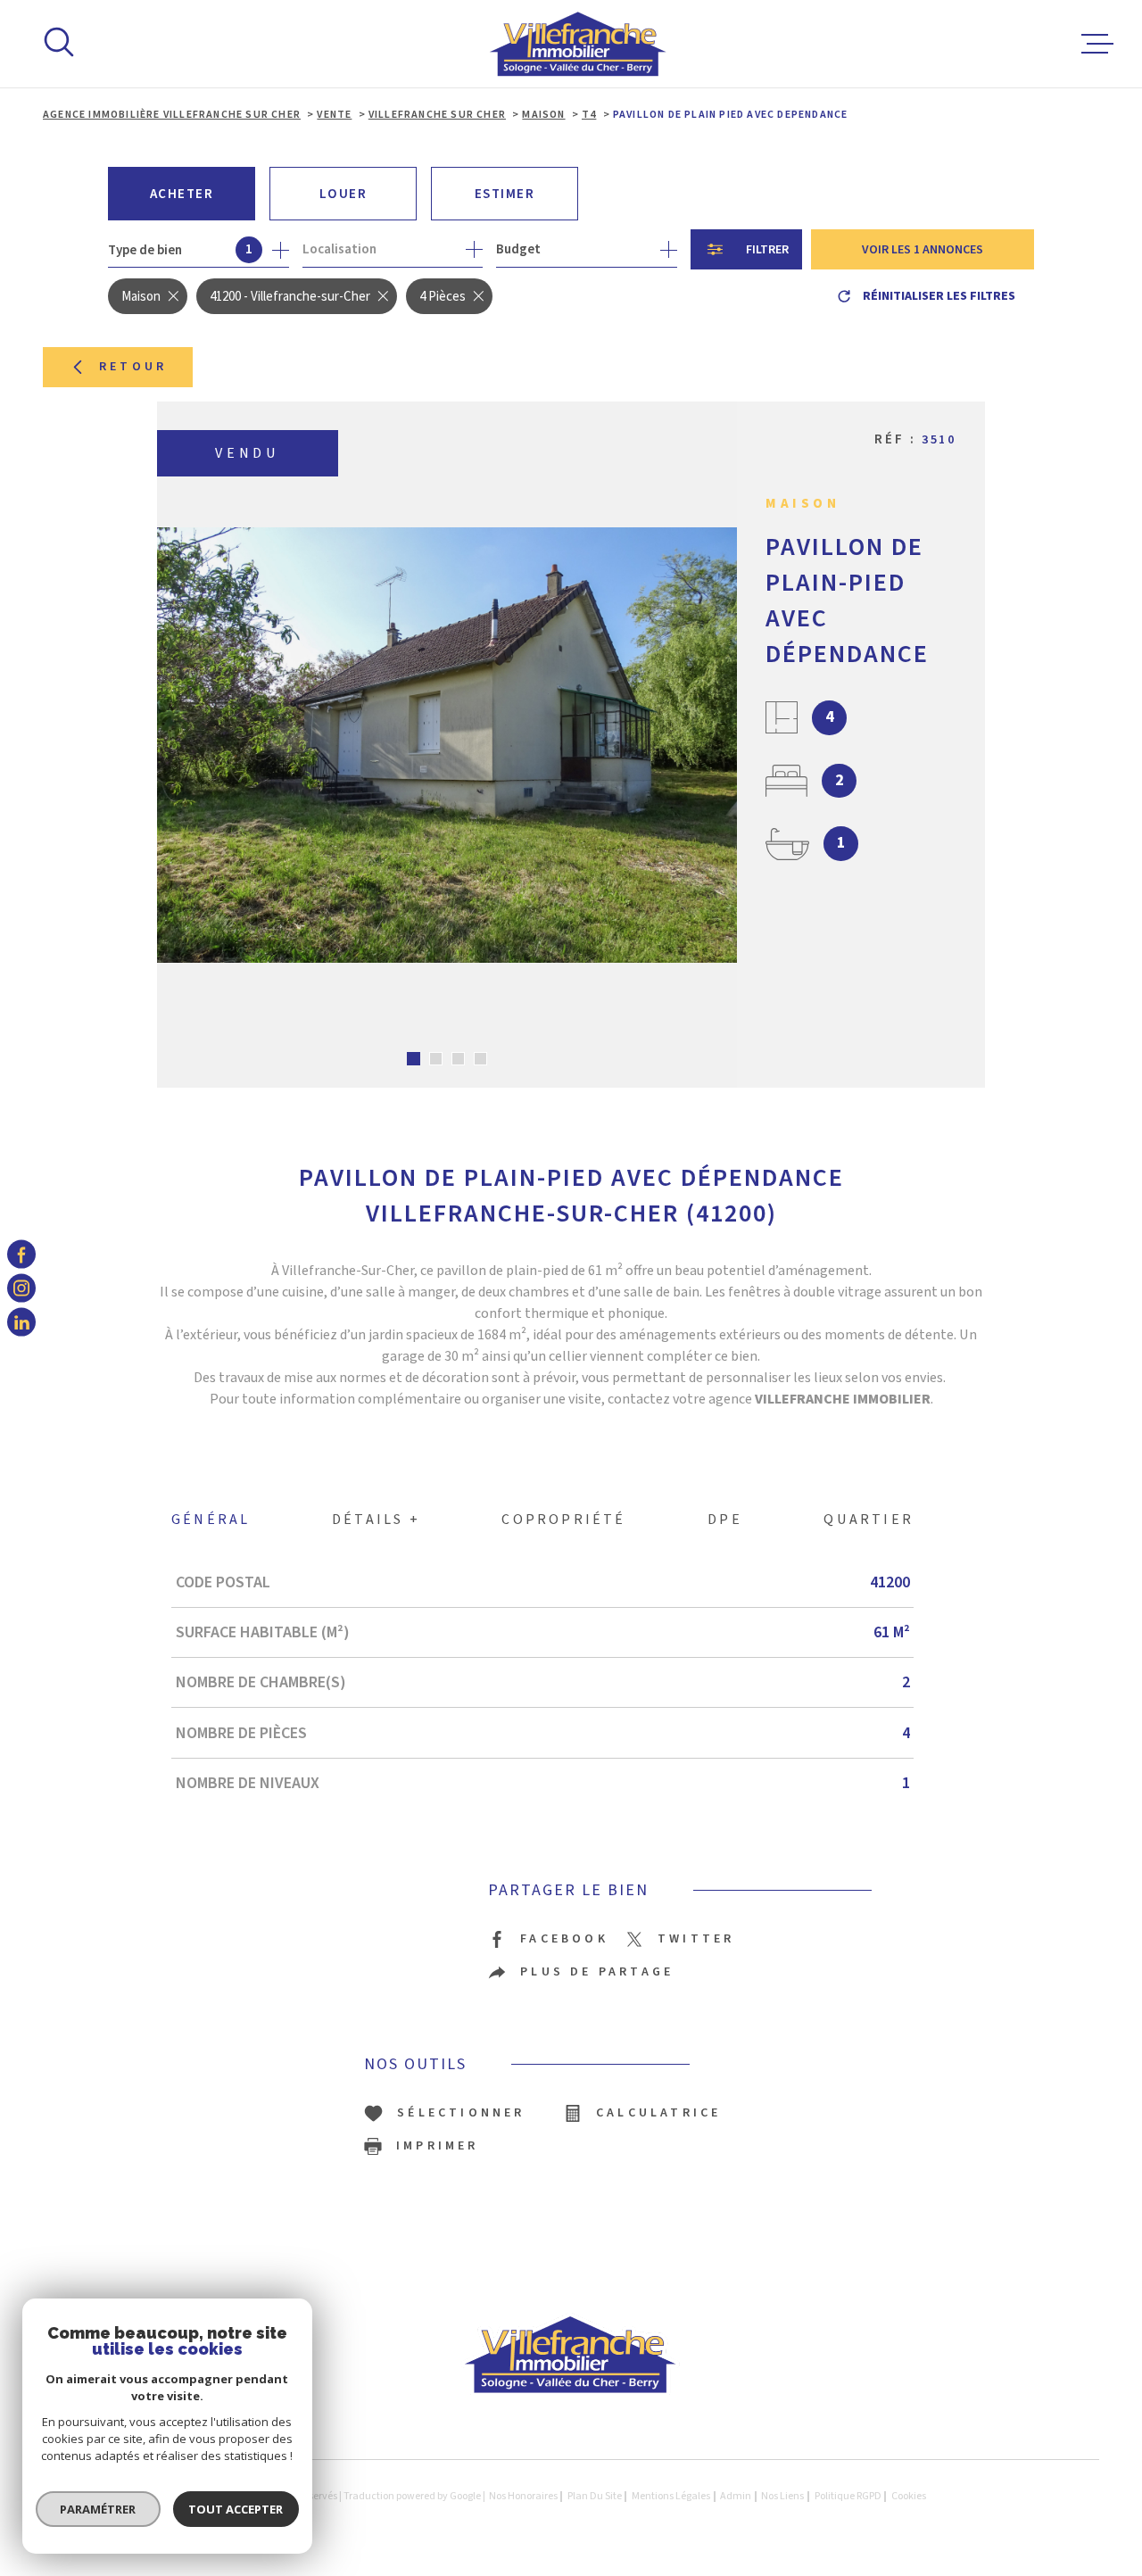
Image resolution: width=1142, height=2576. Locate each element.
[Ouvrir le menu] (1097, 44)
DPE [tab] (725, 1520)
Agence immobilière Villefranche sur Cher (172, 115)
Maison (543, 115)
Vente (334, 115)
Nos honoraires (523, 2496)
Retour (133, 367)
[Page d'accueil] (579, 44)
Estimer (505, 194)
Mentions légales (671, 2496)
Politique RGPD (848, 2496)
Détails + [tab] (376, 1520)
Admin (736, 2496)
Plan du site (595, 2496)
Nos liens (782, 2496)
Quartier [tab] (869, 1520)
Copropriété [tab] (563, 1520)
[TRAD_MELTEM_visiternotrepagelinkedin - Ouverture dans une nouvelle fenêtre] (21, 1322)
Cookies (909, 2497)
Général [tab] (211, 1520)
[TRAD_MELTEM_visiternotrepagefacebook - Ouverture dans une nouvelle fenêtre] (21, 1254)
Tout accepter (236, 2509)
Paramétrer (99, 2509)
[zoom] (447, 745)
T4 (589, 115)
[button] (414, 1059)
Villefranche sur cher (437, 115)
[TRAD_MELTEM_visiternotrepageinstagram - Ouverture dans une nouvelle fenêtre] (21, 1288)
